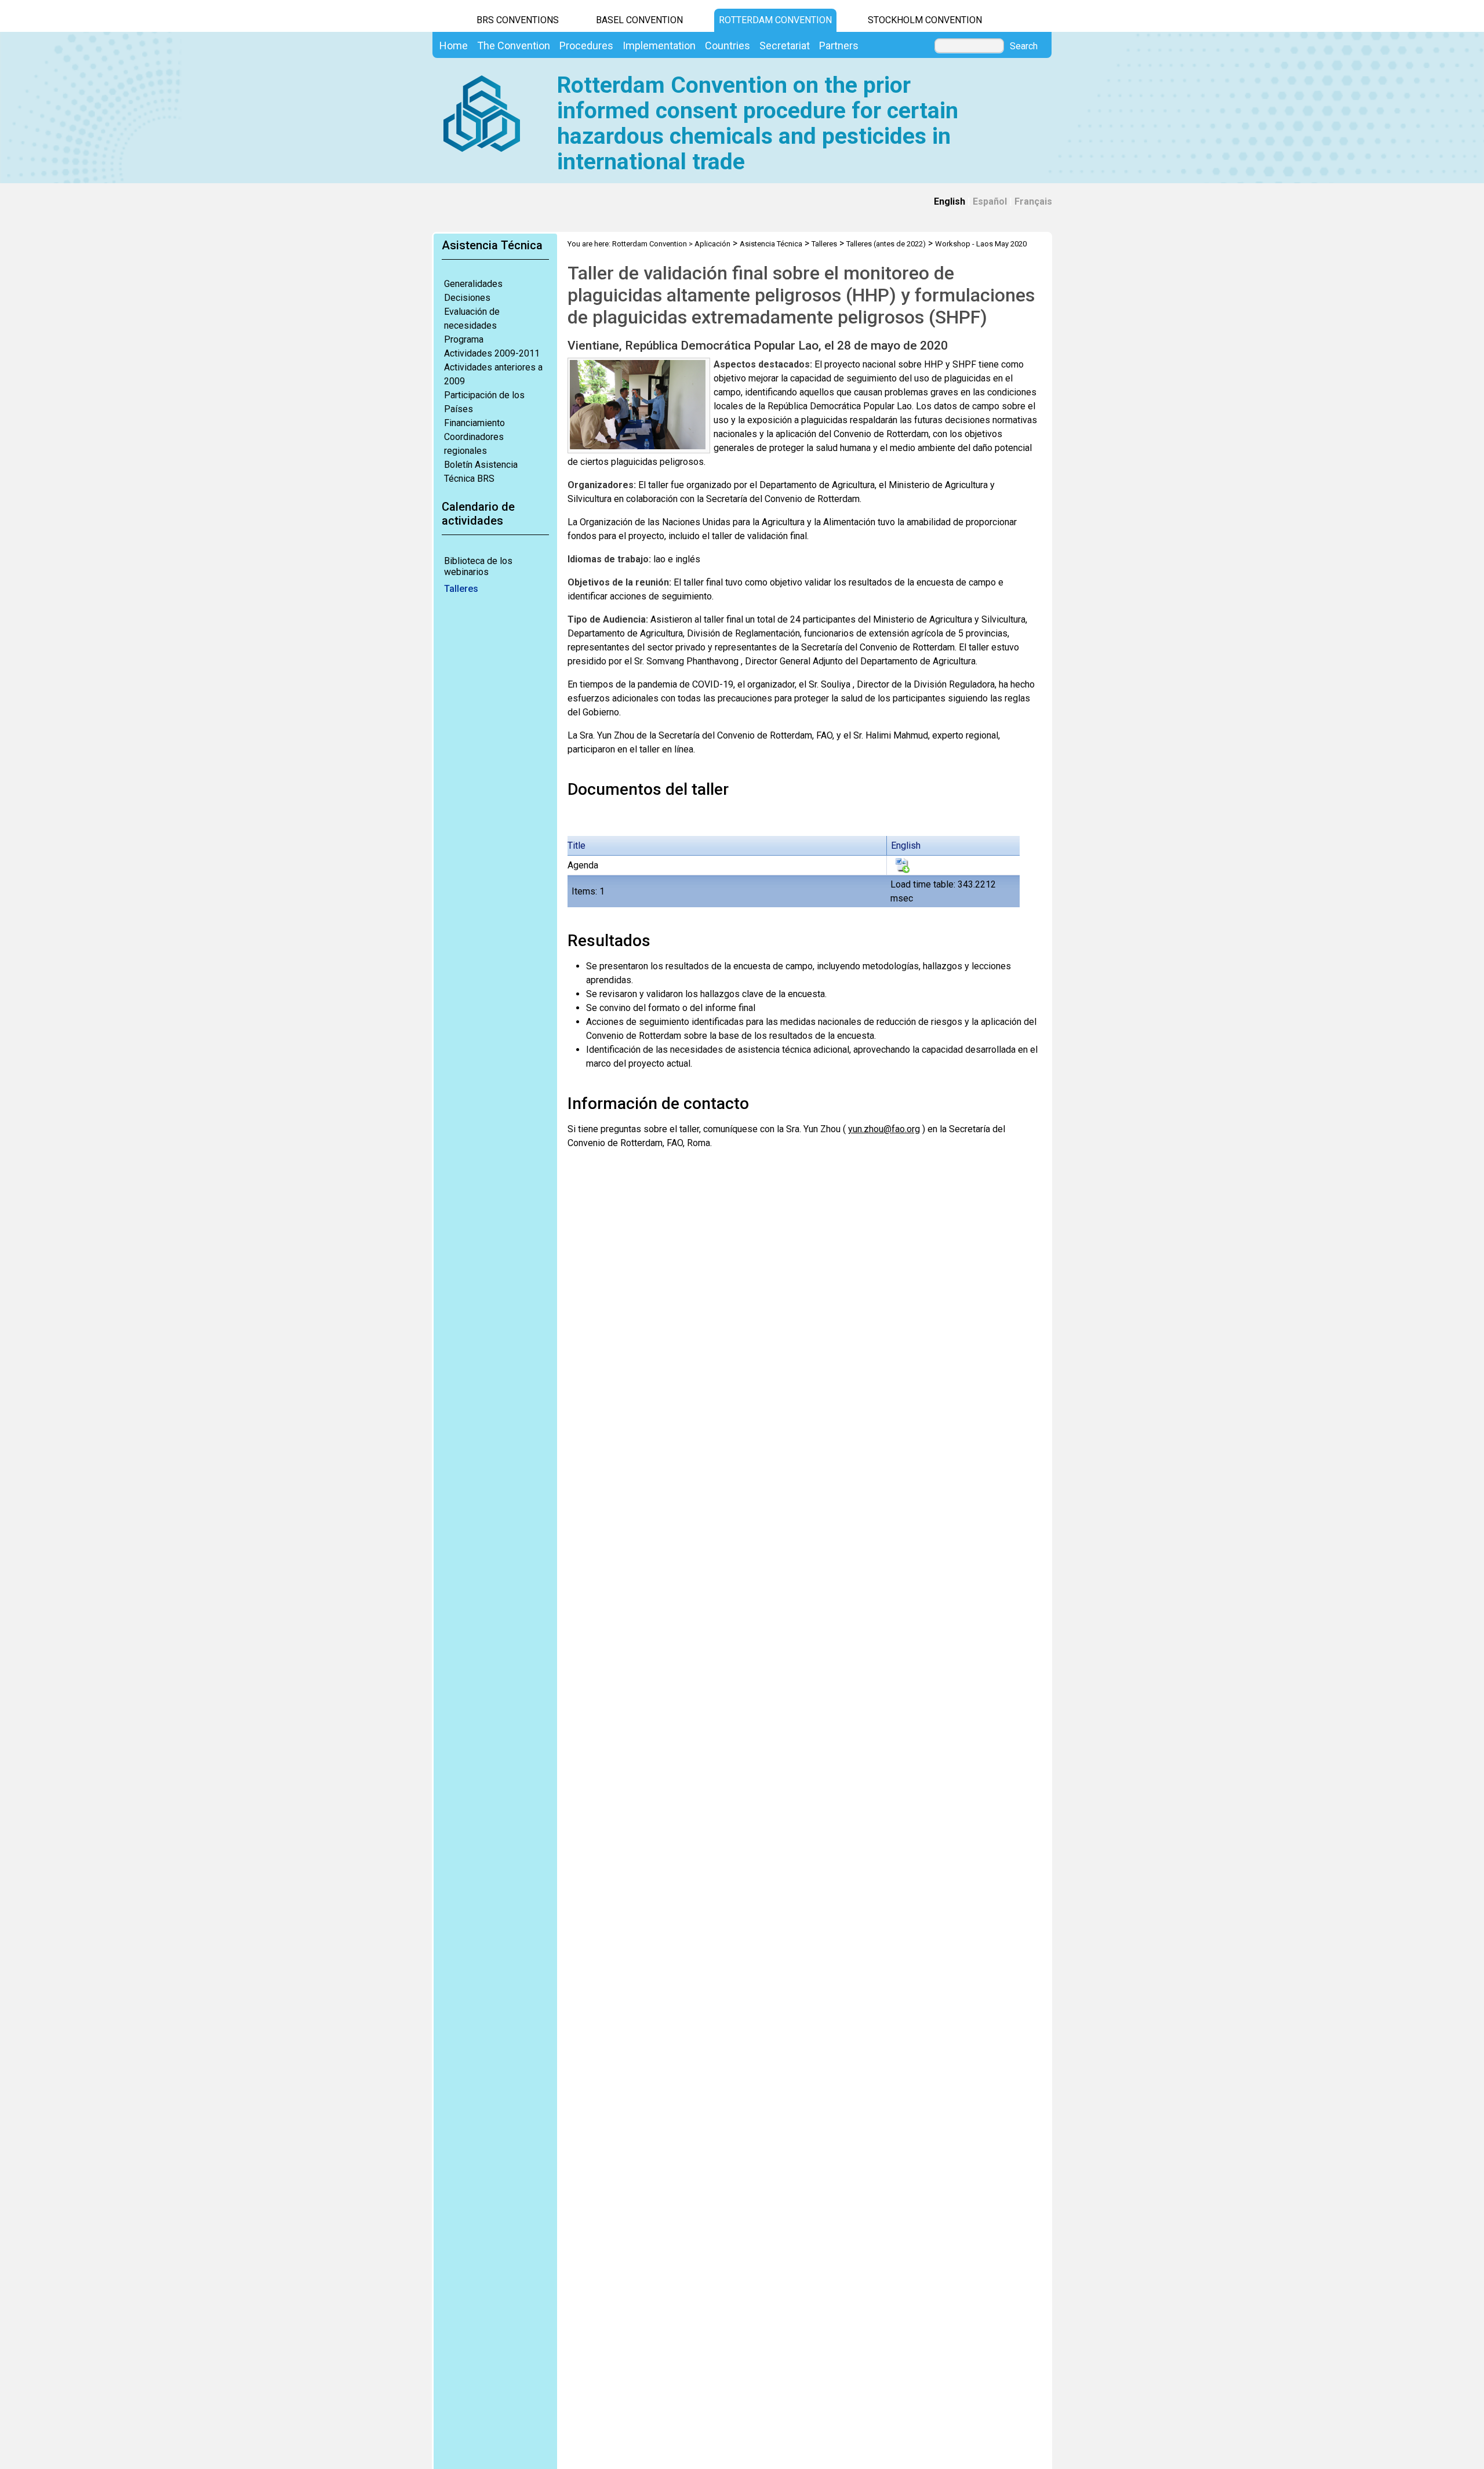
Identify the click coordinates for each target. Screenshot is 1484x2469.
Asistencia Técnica (771, 244)
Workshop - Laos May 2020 (981, 244)
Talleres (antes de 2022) (886, 244)
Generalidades (473, 284)
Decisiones (467, 298)
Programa (464, 339)
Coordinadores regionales (474, 444)
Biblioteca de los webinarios (478, 566)
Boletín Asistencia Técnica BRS (481, 472)
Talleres (461, 589)
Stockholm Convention (925, 20)
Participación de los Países (484, 402)
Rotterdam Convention (775, 20)
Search (1024, 46)
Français (1033, 201)
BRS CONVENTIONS (518, 20)
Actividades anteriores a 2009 (493, 374)
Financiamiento (474, 423)
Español (990, 201)
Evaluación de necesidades (472, 319)
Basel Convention (639, 20)
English (950, 201)
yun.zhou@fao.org (884, 1129)
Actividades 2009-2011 (492, 353)
